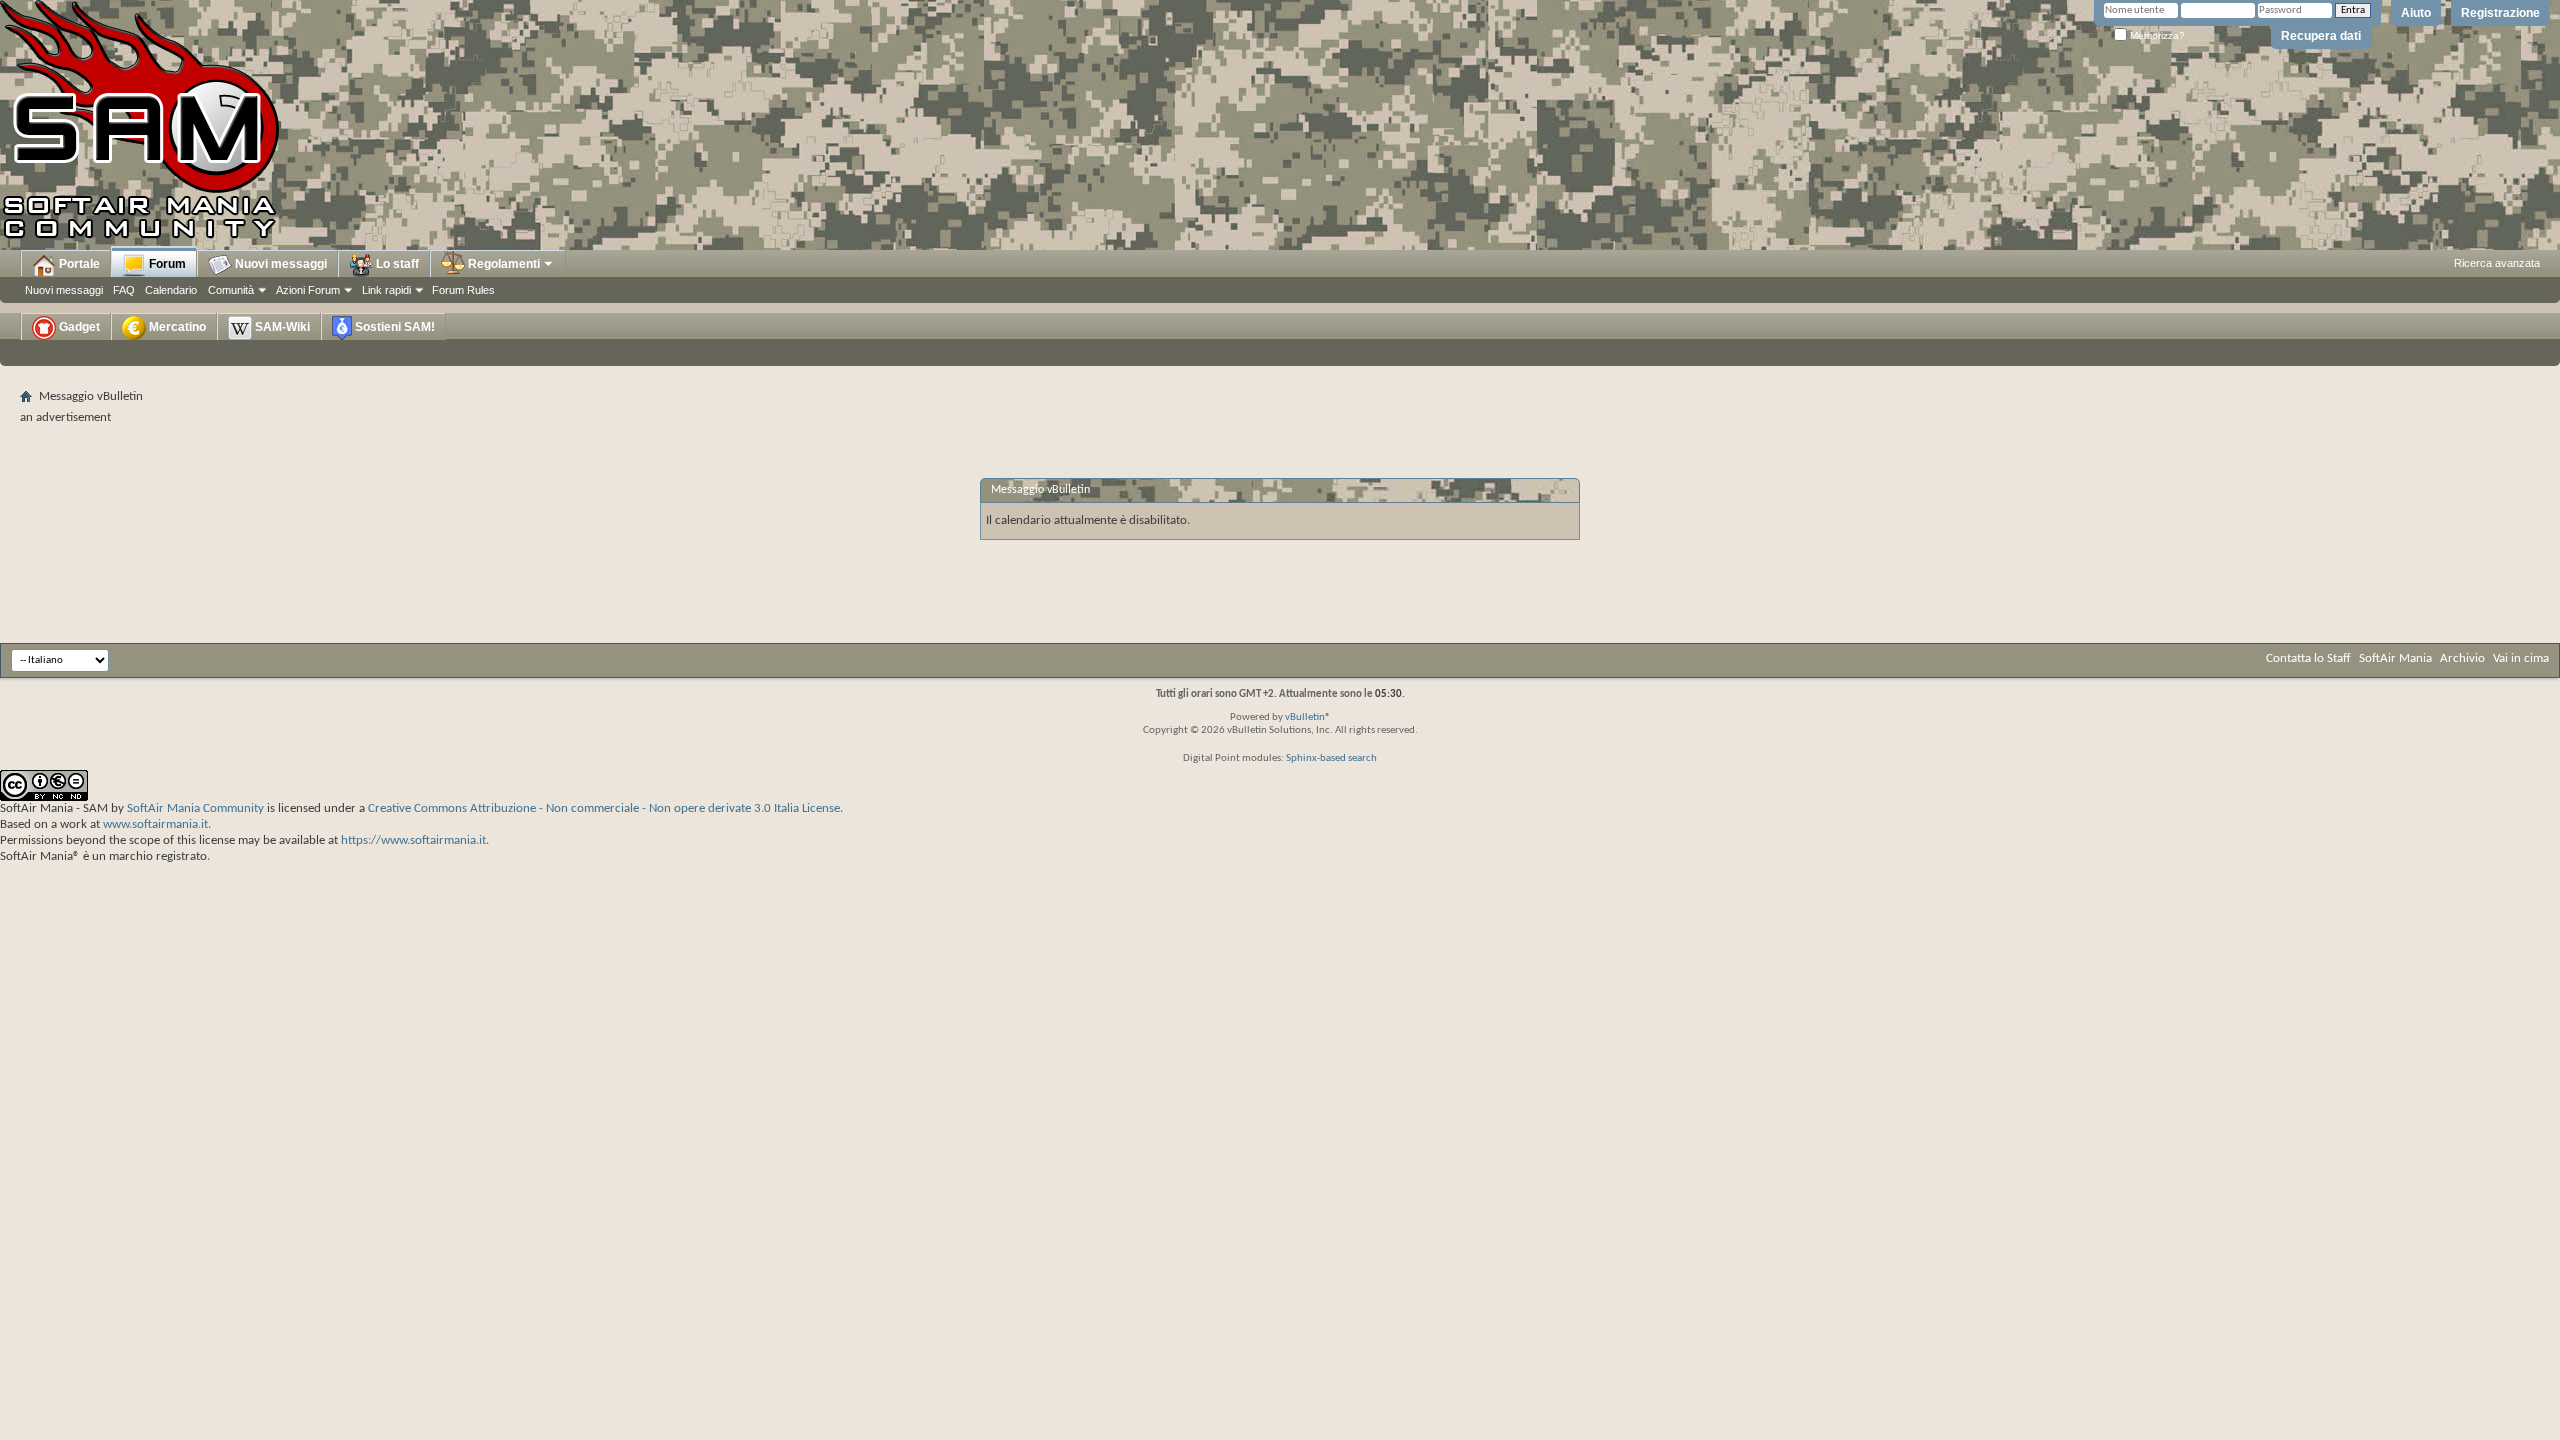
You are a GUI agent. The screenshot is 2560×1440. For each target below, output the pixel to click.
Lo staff (396, 264)
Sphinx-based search (1331, 758)
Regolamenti (502, 264)
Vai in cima (2521, 658)
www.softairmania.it (155, 824)
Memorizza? (2156, 35)
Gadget (78, 327)
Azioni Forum (308, 290)
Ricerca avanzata (2497, 263)
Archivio (2462, 658)
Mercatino (176, 327)
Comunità (231, 290)
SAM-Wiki (281, 327)
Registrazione (2500, 13)
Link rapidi (386, 290)
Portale (78, 264)
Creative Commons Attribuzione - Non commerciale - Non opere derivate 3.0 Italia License (604, 808)
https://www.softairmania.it (413, 840)
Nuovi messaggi (64, 290)
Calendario (171, 290)
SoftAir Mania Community (195, 808)
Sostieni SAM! (393, 327)
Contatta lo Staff (2308, 658)
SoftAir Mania (2395, 658)
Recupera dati (2321, 36)
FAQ (124, 290)
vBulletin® (1308, 717)
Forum (166, 264)
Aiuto (2416, 13)
